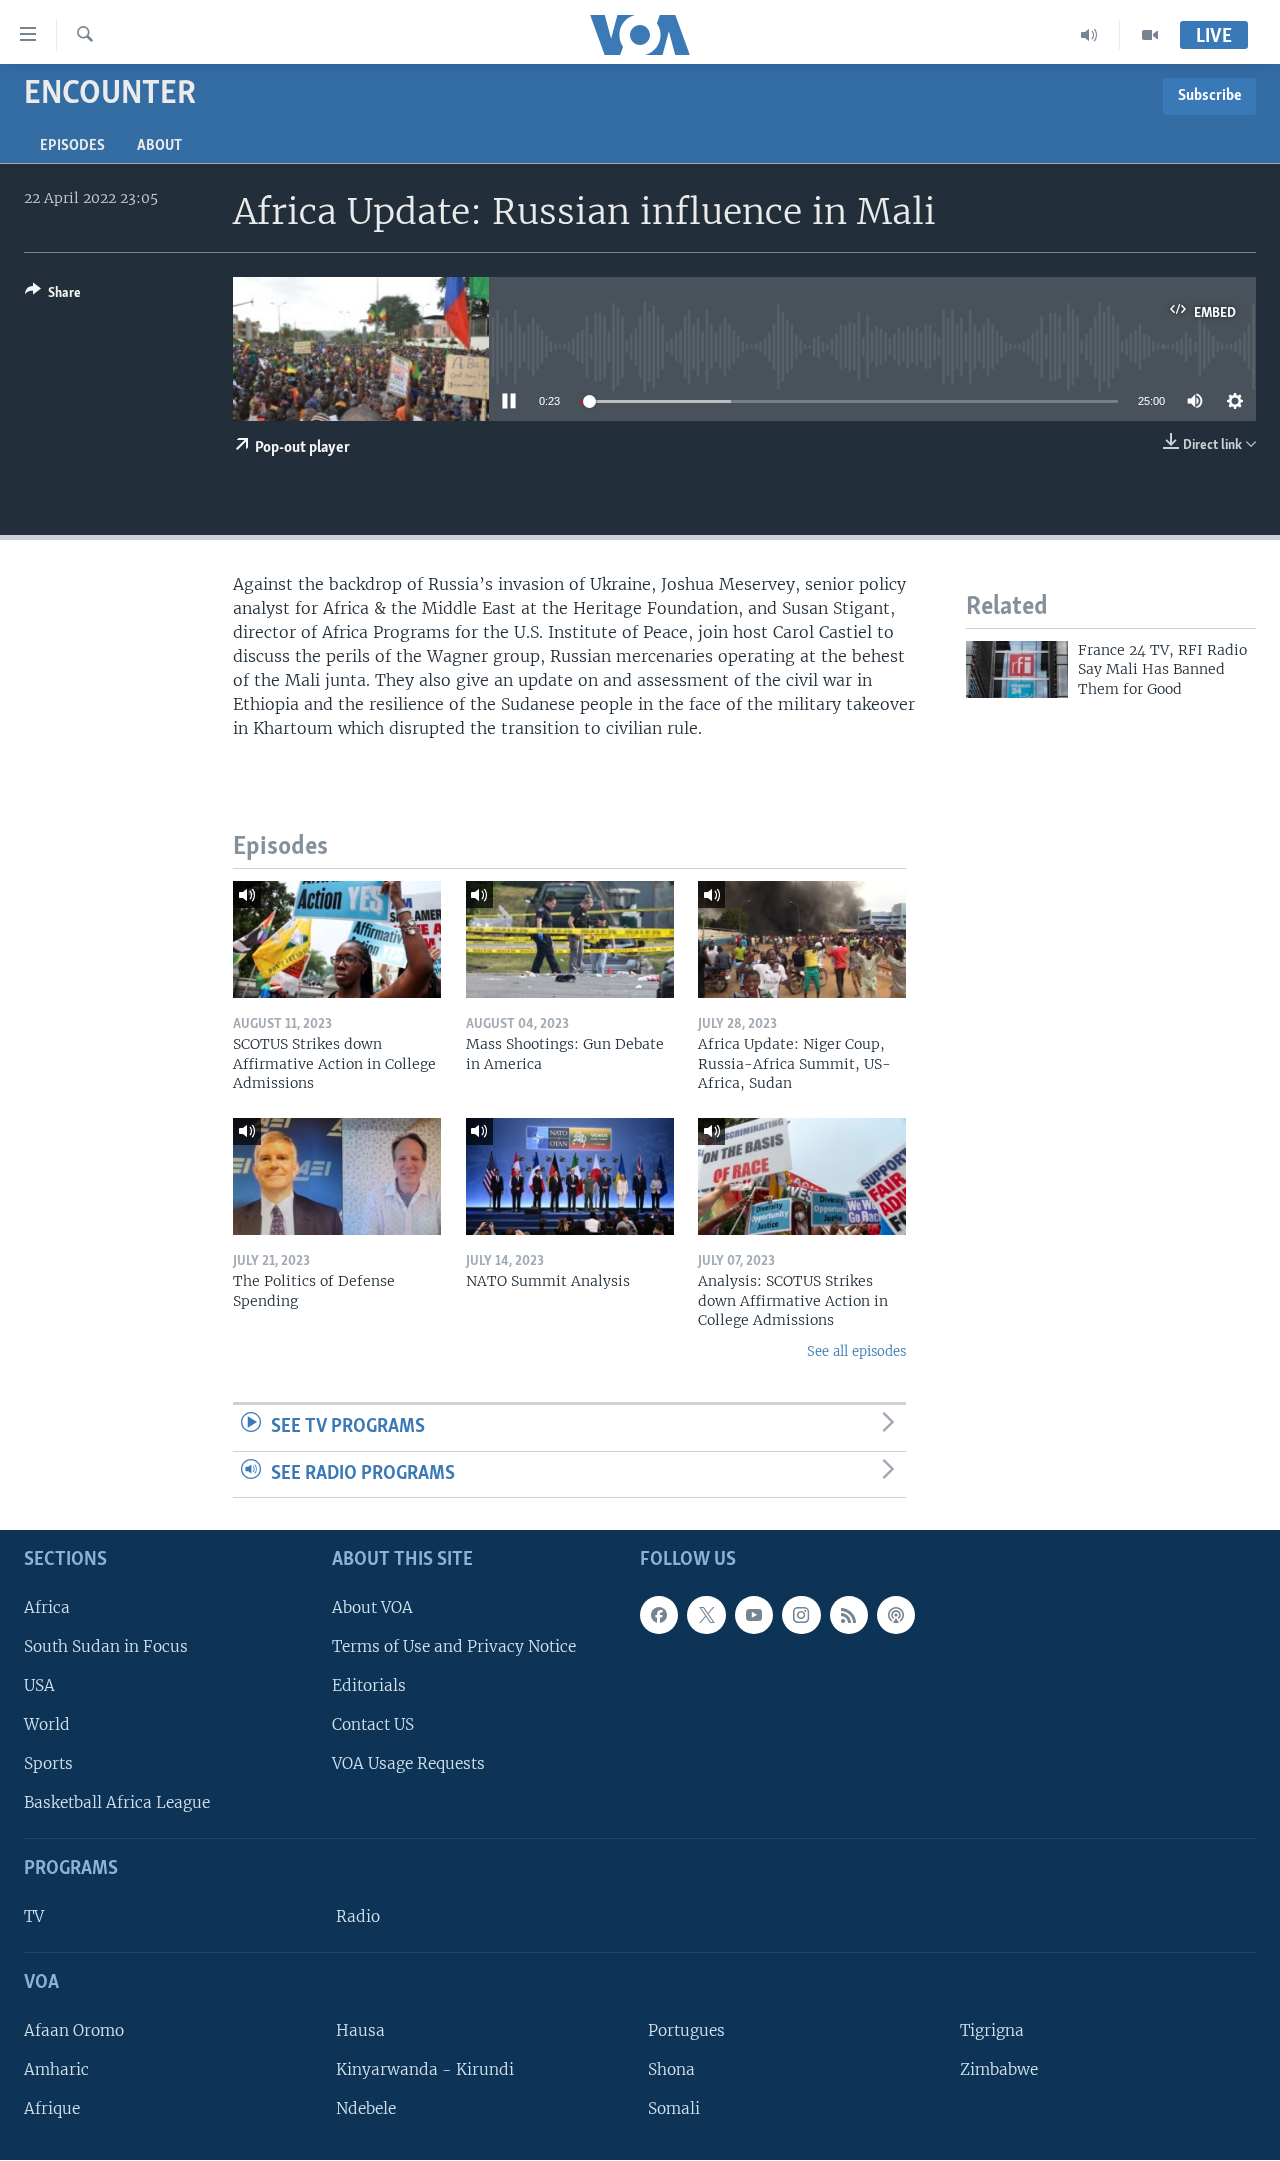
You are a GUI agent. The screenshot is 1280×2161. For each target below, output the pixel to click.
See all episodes (856, 1351)
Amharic (56, 2069)
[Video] (1150, 35)
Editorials (369, 1685)
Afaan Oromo (74, 2030)
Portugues (686, 2030)
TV (34, 1916)
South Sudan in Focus (106, 1646)
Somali (674, 2108)
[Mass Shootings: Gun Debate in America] (570, 939)
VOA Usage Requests (408, 1763)
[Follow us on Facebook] (659, 1615)
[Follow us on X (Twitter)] (706, 1615)
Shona (671, 2069)
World (47, 1724)
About (159, 146)
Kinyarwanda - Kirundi (425, 2069)
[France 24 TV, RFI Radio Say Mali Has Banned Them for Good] (1017, 669)
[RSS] (849, 1615)
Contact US (373, 1724)
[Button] (53, 296)
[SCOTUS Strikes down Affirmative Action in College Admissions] (337, 939)
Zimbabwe (999, 2069)
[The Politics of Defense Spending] (337, 1176)
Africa (47, 1607)
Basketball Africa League (117, 1803)
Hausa (360, 2030)
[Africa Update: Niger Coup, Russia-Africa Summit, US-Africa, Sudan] (802, 939)
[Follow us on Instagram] (801, 1615)
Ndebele (366, 2108)
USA (39, 1685)
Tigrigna (992, 2030)
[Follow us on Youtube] (754, 1615)
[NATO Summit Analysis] (570, 1176)
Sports (48, 1763)
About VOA (372, 1607)
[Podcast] (896, 1615)
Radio (358, 1916)
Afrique (52, 2108)
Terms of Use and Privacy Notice (454, 1646)
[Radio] (1089, 35)
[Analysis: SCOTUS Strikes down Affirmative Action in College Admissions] (802, 1176)
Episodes (72, 146)
